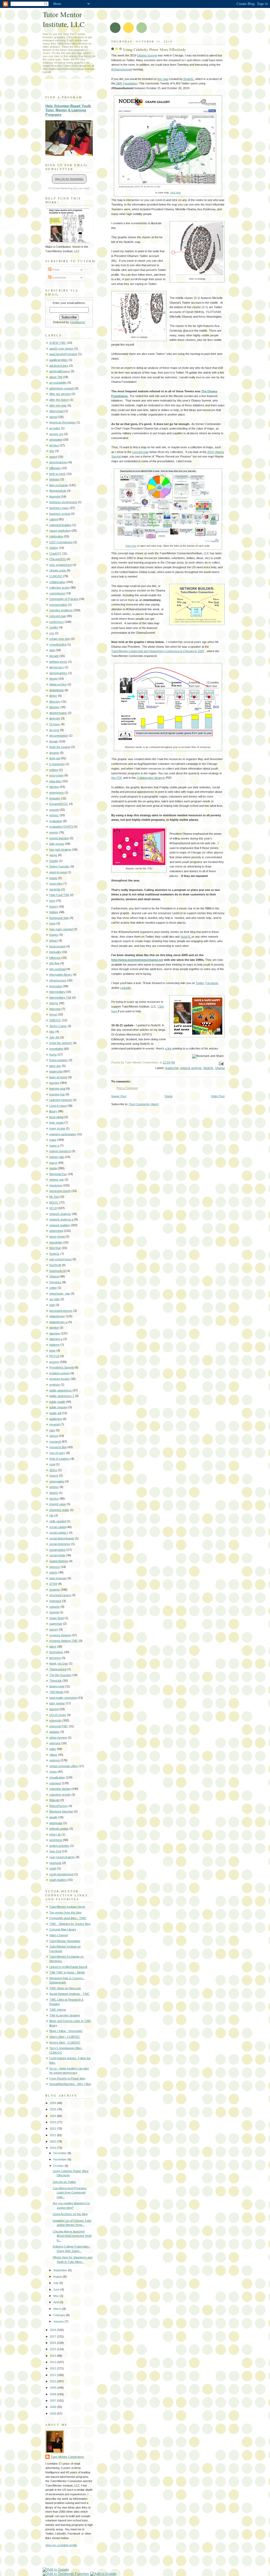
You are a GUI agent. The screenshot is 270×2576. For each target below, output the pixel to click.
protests (55, 1385)
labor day (55, 1066)
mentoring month (60, 1191)
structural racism (60, 1595)
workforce (56, 1840)
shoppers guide (59, 1510)
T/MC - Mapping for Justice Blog (70, 1924)
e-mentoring (57, 764)
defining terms (58, 662)
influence (55, 958)
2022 (53, 2129)
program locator (59, 1379)
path (52, 1305)
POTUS (54, 1356)
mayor (53, 1163)
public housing (58, 1407)
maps (53, 1140)
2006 (53, 2407)
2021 (53, 2135)
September (61, 2270)
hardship (55, 889)
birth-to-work (57, 474)
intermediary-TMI (60, 998)
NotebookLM (57, 1271)
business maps (59, 508)
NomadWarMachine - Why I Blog (70, 2084)
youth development (61, 1874)
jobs (52, 1032)
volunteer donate (60, 1789)
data (52, 650)
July (56, 2283)
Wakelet (54, 1800)
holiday (54, 912)
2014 (53, 2356)
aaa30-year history (61, 349)
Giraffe (54, 861)
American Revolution (62, 422)
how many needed (61, 929)
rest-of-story (57, 1453)
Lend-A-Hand (58, 1106)
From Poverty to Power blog (67, 2078)
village (53, 1755)
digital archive (58, 684)
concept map (140, 452)
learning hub (57, 1094)
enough (54, 810)
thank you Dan (59, 1663)
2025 (53, 2109)
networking (56, 1231)
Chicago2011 (58, 559)
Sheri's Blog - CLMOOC (65, 2037)
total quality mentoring (63, 1698)
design (54, 679)
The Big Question (60, 1675)
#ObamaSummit (122, 69)
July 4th (54, 1037)
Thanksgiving (58, 1669)
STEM (53, 1584)
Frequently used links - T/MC (68, 1918)
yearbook (55, 1863)
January (59, 2321)
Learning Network (61, 1100)
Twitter (200, 983)
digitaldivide (57, 690)
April (56, 2302)
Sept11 (54, 1493)
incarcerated (57, 946)
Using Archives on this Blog (70, 2214)
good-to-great (58, 872)
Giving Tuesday (59, 866)
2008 (53, 2394)
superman (56, 1624)
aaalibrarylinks (59, 360)
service (54, 1499)
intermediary (57, 992)
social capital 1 (59, 1533)
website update (59, 1829)
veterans (55, 1743)
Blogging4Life (58, 491)
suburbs (55, 1607)
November (60, 2159)
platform (54, 1345)
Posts (56, 270)
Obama (220, 1068)
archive (54, 445)
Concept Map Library (63, 1929)
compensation (58, 605)
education (56, 781)
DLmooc (55, 724)
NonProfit (55, 1265)
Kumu (53, 1055)
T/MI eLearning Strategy (65, 2015)
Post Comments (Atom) (144, 1104)
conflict (54, 627)
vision (53, 1772)
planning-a (56, 1339)
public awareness (61, 1390)
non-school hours (61, 1259)
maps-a (54, 1146)
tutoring (54, 1709)
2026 (53, 2103)
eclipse (54, 770)
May (56, 2296)
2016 (53, 2343)
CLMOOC (56, 576)
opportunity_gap (60, 1294)
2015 (53, 2349)
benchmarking (58, 462)
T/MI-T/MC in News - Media (67, 1972)
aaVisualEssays (60, 371)
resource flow (58, 1447)
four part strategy (60, 850)
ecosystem (56, 775)
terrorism (55, 1658)
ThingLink (56, 1681)
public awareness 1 (62, 1396)
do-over (54, 730)
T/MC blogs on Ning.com (65, 1988)
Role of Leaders (59, 1459)
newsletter (56, 1242)
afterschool (56, 411)
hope (52, 923)
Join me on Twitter (64, 2182)
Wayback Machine (61, 1811)
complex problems (61, 610)
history (54, 907)
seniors (54, 1487)
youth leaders (58, 1880)
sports (53, 1572)
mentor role (57, 1180)
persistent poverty (61, 1311)
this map (163, 79)
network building (60, 1225)
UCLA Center (58, 1715)
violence (55, 1760)
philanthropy (57, 1316)
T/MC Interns (58, 2010)
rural (52, 1464)
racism (54, 1436)
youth (53, 1868)
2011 (53, 2375)
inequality (55, 952)
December (60, 2153)
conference (57, 622)
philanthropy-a (58, 1322)
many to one (57, 1128)
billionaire (55, 468)
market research (60, 1151)
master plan (57, 1157)
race (52, 1430)
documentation (59, 736)
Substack (55, 1601)
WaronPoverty (59, 1806)
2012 (53, 2368)
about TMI (56, 377)
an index (55, 428)
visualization (57, 1777)
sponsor (55, 1567)
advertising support (62, 388)
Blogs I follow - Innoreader (66, 2031)
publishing (56, 1419)
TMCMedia (56, 1692)
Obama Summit (147, 55)
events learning (59, 838)
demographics (58, 673)
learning (54, 1083)
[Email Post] (220, 1063)
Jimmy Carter (58, 1026)
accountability (58, 383)
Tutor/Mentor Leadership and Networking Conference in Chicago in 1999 (158, 651)
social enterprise (60, 1544)
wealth (53, 1817)
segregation (57, 1481)
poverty (54, 1362)
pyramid (54, 1424)
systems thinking (60, 1635)
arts (52, 451)
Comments (59, 278)
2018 (53, 2330)
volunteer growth (60, 1795)
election (54, 787)
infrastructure (58, 980)
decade (54, 656)
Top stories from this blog (65, 1912)
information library (61, 975)
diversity (55, 718)
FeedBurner (78, 322)
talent (53, 1647)
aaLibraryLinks (59, 366)
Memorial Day (58, 1174)
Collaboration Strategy (151, 778)
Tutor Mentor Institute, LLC (64, 19)
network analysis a (61, 1219)
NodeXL (188, 79)
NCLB (53, 1208)
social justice (57, 1550)
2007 (53, 2401)
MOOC (54, 1203)
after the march (59, 400)
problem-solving (59, 1373)
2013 (53, 2362)
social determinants (62, 1538)
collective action (59, 588)
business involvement (63, 502)
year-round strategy (62, 1857)
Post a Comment (127, 1088)
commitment (57, 593)
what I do (55, 1834)
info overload (57, 969)
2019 (53, 2148)
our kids (54, 1299)
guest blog (56, 884)
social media (57, 1555)
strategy (55, 1590)
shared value (58, 1504)
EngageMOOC (59, 804)
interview (55, 1009)
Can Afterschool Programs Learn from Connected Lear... (70, 2193)
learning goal (57, 1089)
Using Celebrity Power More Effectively (155, 49)
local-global (56, 1117)
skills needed (58, 1521)
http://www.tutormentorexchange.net (137, 960)
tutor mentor (57, 1703)
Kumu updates (59, 1060)
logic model (56, 1123)
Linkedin (126, 988)
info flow (54, 963)
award (53, 457)
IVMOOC (55, 1020)
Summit (54, 1612)
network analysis (191, 1068)
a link (168, 1048)
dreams (54, 753)
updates (54, 1732)
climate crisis (58, 570)
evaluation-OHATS (61, 827)
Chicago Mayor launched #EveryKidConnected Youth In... (72, 2236)
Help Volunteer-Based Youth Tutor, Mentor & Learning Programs (68, 110)
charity (54, 548)
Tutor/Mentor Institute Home (67, 1907)
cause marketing (60, 531)
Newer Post (119, 1096)
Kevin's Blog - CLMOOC (65, 2043)
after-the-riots (58, 406)
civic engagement (61, 565)
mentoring (56, 1185)
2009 (53, 2388)
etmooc (54, 815)
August (58, 2277)
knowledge (56, 1049)
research (55, 1442)
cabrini (54, 519)
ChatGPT (55, 554)
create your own (60, 639)
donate (54, 741)
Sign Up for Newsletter (69, 179)
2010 (53, 2381)
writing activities (59, 1846)
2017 (53, 2336)
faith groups (57, 844)
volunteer (55, 1783)
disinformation (58, 713)
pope (52, 1351)
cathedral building (60, 525)
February (60, 2315)
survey (54, 1629)
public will (55, 1413)
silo (51, 1515)
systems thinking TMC (64, 1641)
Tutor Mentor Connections (67, 2457)
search (54, 1476)
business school (60, 514)
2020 (53, 2141)
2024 (53, 2116)
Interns (54, 1003)
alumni (53, 417)
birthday (54, 479)
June (57, 2289)
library (53, 1111)
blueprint (55, 497)
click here (176, 193)
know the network (61, 1043)
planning (55, 1333)
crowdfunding (58, 645)
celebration (56, 536)
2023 (53, 2122)
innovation (56, 986)
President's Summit (62, 1367)
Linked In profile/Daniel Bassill (68, 1967)
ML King (54, 1197)
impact (54, 941)
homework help (59, 918)
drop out (55, 758)
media (53, 1168)
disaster (54, 707)
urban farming (58, 1738)
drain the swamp (60, 747)
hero (52, 901)
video (53, 1749)
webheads (56, 1823)
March (58, 2309)
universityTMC (59, 1726)
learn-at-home (58, 1077)
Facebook (212, 983)
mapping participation (63, 1134)
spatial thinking (59, 1561)
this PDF (117, 778)
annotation (56, 440)
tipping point (57, 1686)
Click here (131, 546)
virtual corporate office (64, 1766)
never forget (57, 1237)
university (56, 1720)
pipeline (54, 1328)
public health (57, 1402)
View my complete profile (61, 2545)
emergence (57, 793)
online (53, 1288)
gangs (53, 855)
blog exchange (59, 485)
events (54, 832)
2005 (53, 2413)
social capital (57, 1527)
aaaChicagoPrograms (63, 354)
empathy (55, 798)
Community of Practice (64, 599)
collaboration (57, 582)
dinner (53, 696)
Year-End (55, 1851)
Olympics (55, 1282)
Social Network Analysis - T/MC (69, 1994)
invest (53, 1014)
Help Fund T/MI (59, 895)
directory (55, 702)
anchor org (56, 434)
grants (53, 878)
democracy (57, 667)
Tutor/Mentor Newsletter (65, 1941)
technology (56, 1652)
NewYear (55, 1248)
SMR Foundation (126, 83)
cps (52, 633)
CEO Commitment (61, 542)
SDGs (53, 1470)
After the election (60, 394)
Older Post (218, 1096)
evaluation (56, 821)
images (54, 935)
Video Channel (59, 1935)
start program (58, 1578)
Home (169, 1096)
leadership (172, 1068)
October (59, 2166)
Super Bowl (57, 1618)
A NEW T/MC (58, 343)
